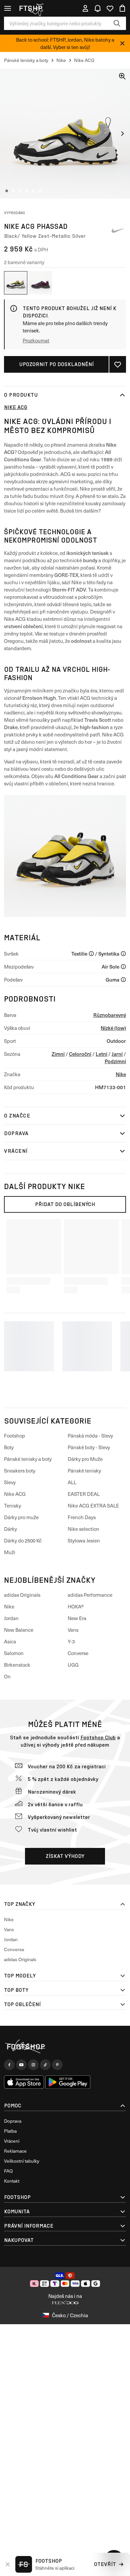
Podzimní (115, 1061)
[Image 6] (40, 191)
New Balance (19, 1630)
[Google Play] (68, 2082)
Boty (9, 1447)
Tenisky (12, 1505)
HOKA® (76, 1606)
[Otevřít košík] (122, 8)
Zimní (58, 1054)
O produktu (21, 395)
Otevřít (105, 2564)
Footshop (14, 1436)
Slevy (10, 1482)
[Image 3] (20, 191)
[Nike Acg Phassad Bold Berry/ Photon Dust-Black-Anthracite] (40, 283)
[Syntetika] (123, 954)
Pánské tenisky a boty (28, 1459)
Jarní (117, 1054)
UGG (73, 1665)
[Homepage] (65, 2047)
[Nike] (118, 230)
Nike (121, 1074)
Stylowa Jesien (84, 1540)
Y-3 (71, 1641)
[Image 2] (13, 191)
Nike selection (83, 1529)
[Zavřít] (122, 43)
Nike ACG (16, 407)
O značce (17, 1116)
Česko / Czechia (70, 2315)
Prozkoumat (36, 340)
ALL (72, 1482)
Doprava (16, 1133)
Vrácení (16, 1151)
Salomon (14, 1653)
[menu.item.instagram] (33, 2065)
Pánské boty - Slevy (89, 1447)
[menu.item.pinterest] (57, 2065)
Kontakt (12, 2181)
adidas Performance (90, 1595)
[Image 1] (7, 191)
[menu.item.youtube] (21, 2065)
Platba (10, 2131)
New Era (77, 1618)
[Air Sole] (123, 967)
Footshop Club (98, 1737)
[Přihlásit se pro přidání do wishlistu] (118, 364)
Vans (73, 1630)
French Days (82, 1517)
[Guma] (123, 980)
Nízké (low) (113, 1028)
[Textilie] (91, 954)
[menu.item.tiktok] (45, 2065)
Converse (78, 1653)
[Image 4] (27, 191)
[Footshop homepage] (33, 8)
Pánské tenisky (84, 1471)
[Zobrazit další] (122, 134)
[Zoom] (122, 76)
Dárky (10, 1529)
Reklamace (15, 2151)
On (7, 1676)
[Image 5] (33, 191)
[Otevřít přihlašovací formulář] (85, 8)
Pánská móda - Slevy (90, 1436)
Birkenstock (17, 1665)
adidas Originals (22, 1595)
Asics (10, 1641)
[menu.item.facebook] (9, 2065)
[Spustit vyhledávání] (117, 23)
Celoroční (80, 1054)
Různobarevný (110, 1015)
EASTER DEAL (84, 1494)
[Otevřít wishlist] (110, 8)
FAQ (8, 2171)
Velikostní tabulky (22, 2161)
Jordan (11, 1618)
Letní (101, 1054)
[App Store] (24, 2082)
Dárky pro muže (21, 1517)
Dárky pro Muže (85, 1459)
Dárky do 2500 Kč (23, 1540)
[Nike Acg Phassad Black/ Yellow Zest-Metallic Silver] (16, 283)
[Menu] (8, 8)
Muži (10, 1552)
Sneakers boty (20, 1471)
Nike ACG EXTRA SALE (93, 1505)
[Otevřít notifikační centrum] (98, 8)
